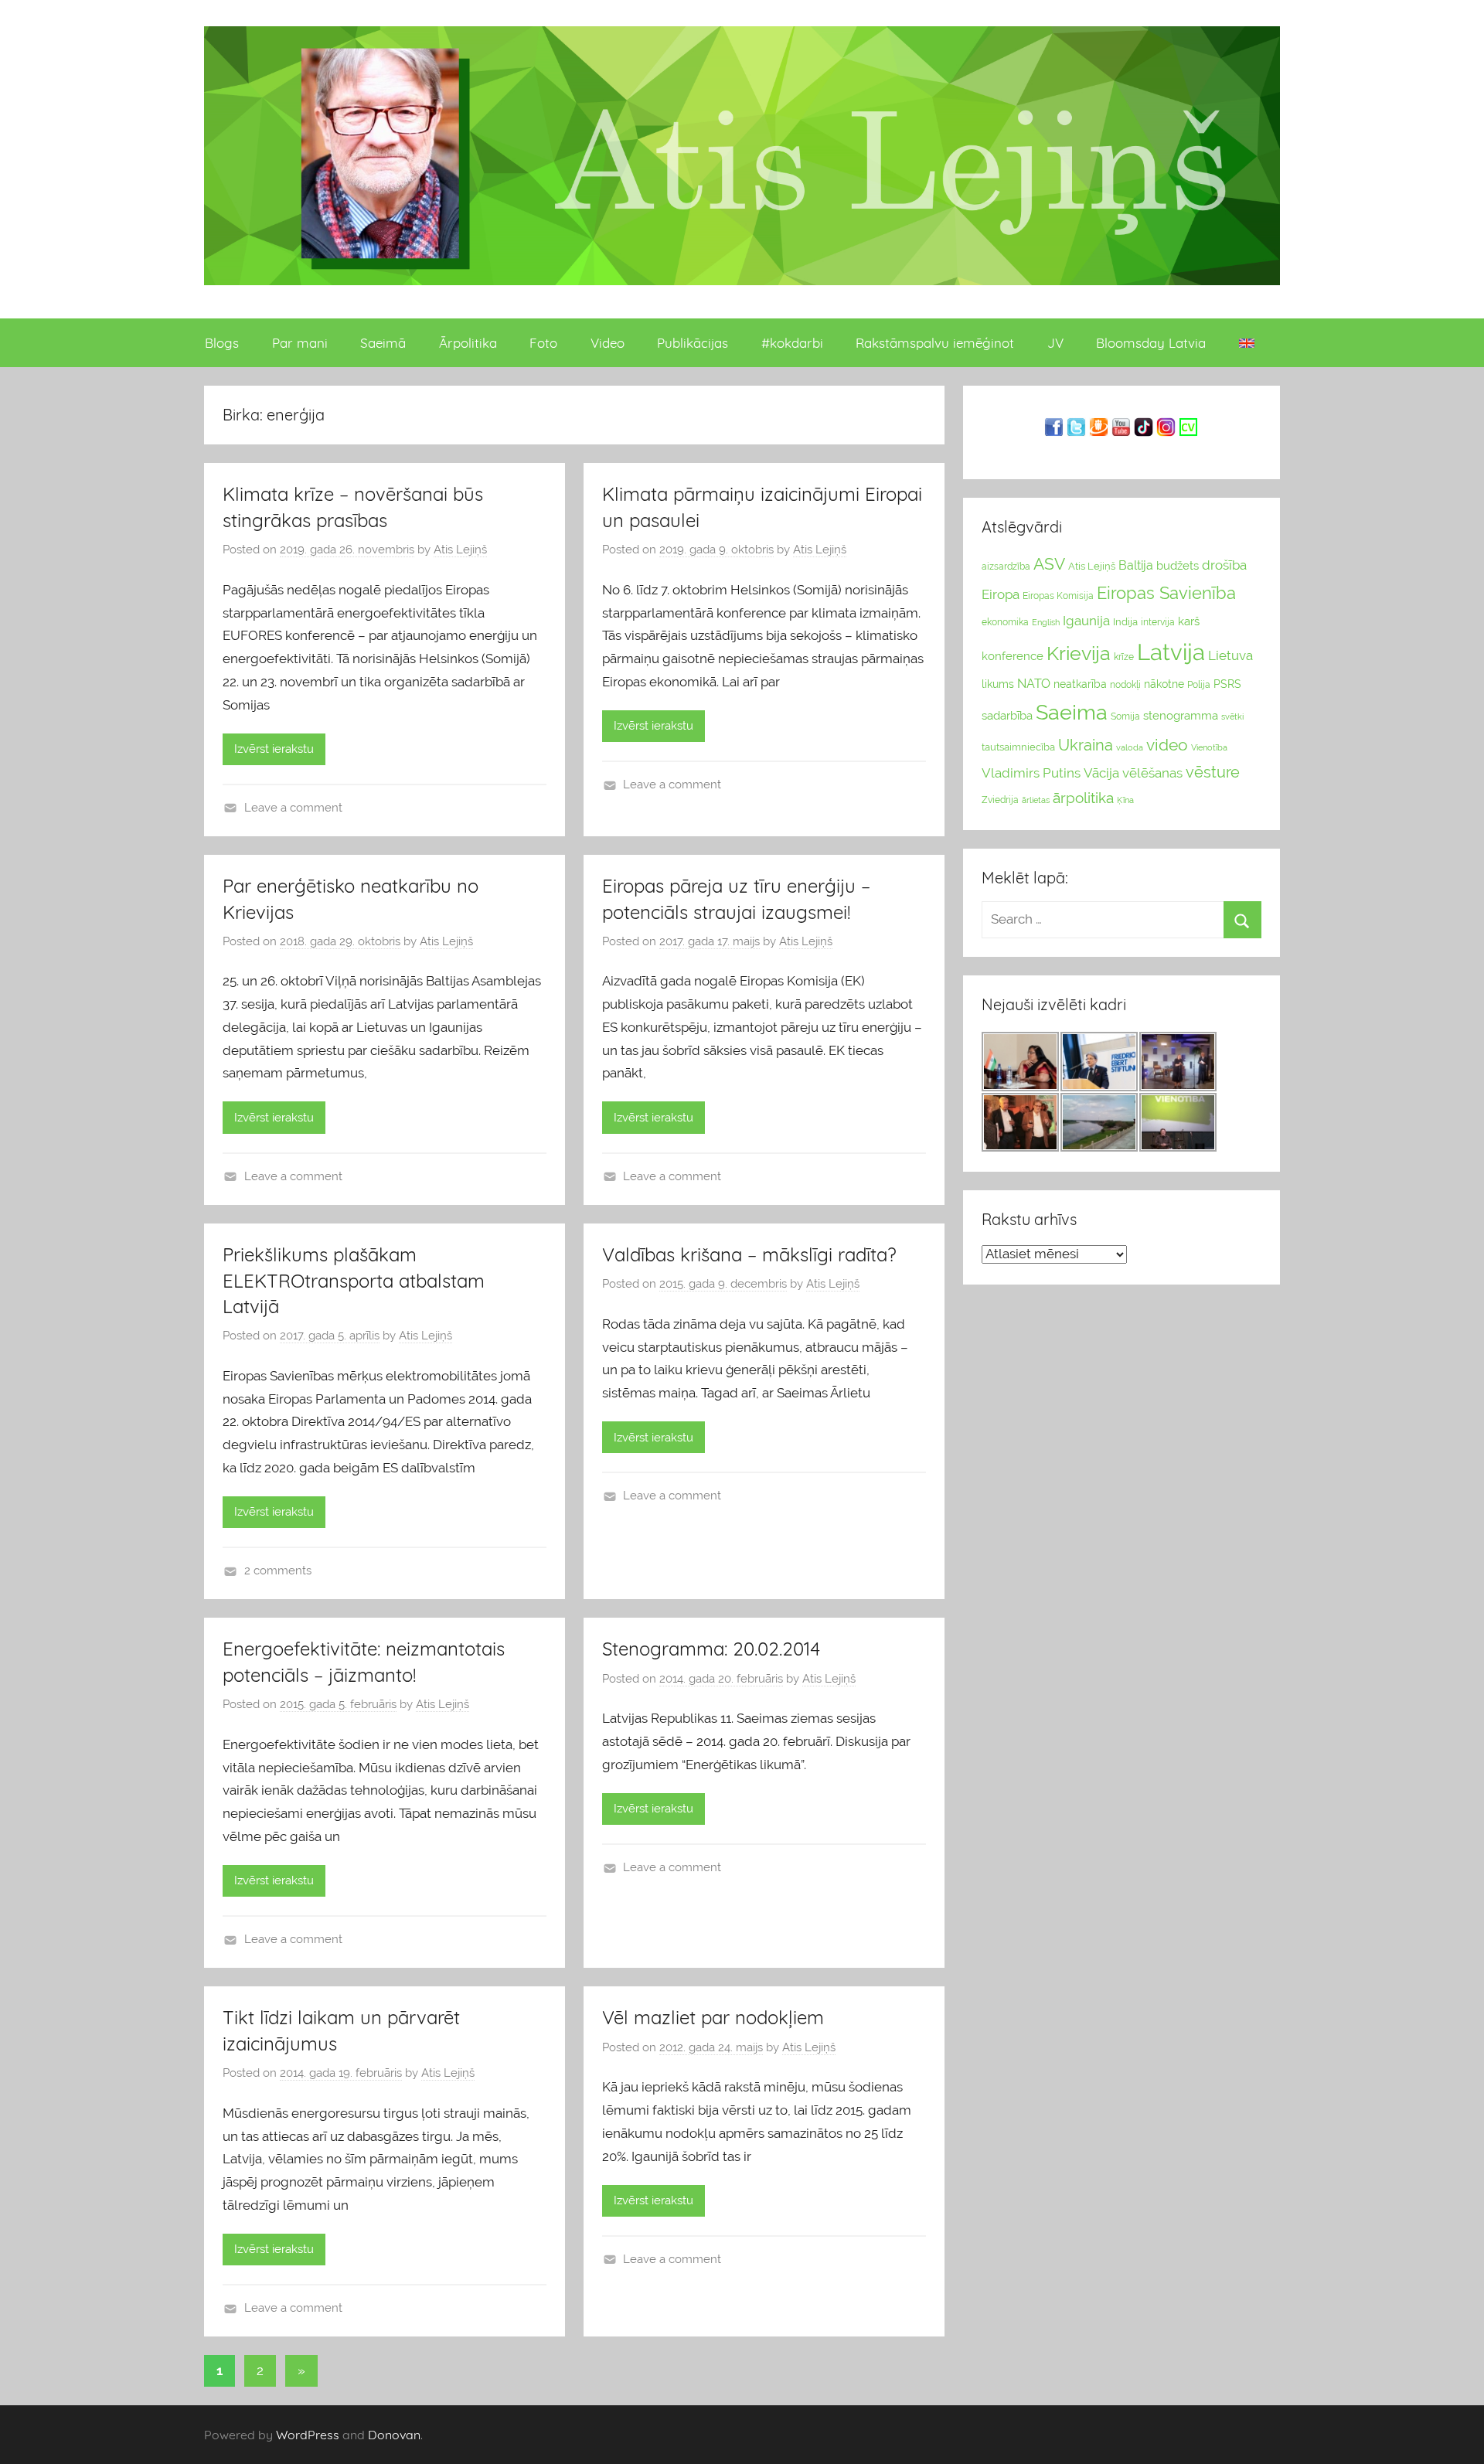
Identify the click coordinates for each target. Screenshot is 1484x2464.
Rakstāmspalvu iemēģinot (935, 343)
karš (1189, 621)
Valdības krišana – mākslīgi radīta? (749, 1254)
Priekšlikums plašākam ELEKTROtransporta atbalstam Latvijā (354, 1280)
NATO (1034, 684)
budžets (1178, 566)
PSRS (1227, 684)
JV (1055, 343)
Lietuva (1230, 655)
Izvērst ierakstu (274, 749)
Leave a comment (293, 808)
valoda (1130, 747)
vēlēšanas (1152, 773)
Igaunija (1086, 621)
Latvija (1171, 652)
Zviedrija (1000, 800)
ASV (1049, 564)
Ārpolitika (468, 343)
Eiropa (1001, 594)
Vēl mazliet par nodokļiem (713, 2017)
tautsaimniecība (1018, 747)
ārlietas (1036, 800)
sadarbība (1007, 715)
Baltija (1136, 565)
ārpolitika (1083, 798)
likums (998, 684)
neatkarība (1080, 684)
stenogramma (1181, 715)
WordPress (308, 2435)
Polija (1199, 685)
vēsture (1213, 772)
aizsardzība (1006, 567)
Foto (543, 343)
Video (608, 343)
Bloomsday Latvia (1151, 343)
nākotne (1164, 684)
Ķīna (1125, 800)
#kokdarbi (792, 343)
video (1167, 745)
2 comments (278, 1571)
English (1046, 622)
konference (1013, 656)
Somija (1125, 716)
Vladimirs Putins (1031, 773)
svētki (1232, 717)
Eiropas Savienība (1166, 593)
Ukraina (1086, 745)
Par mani (300, 343)
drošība (1224, 565)
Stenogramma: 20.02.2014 (711, 1649)
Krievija (1079, 653)
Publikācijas (693, 343)
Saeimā (383, 343)
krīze (1124, 657)
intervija (1158, 622)
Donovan (394, 2435)
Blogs (222, 343)
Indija (1125, 622)
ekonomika (1005, 622)
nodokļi (1125, 685)
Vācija (1101, 773)
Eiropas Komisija (1058, 596)
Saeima (1072, 712)
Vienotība (1209, 747)
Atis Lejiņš (460, 550)
